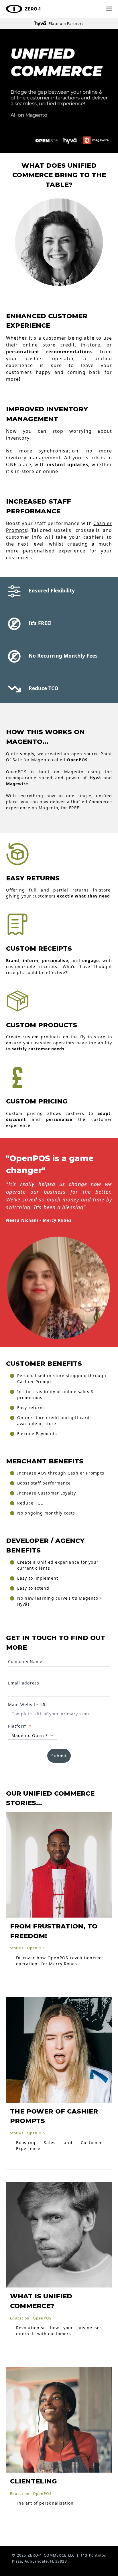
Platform (18, 1726)
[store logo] (23, 9)
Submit (59, 1756)
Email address (24, 1683)
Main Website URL (28, 1705)
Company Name (25, 1661)
